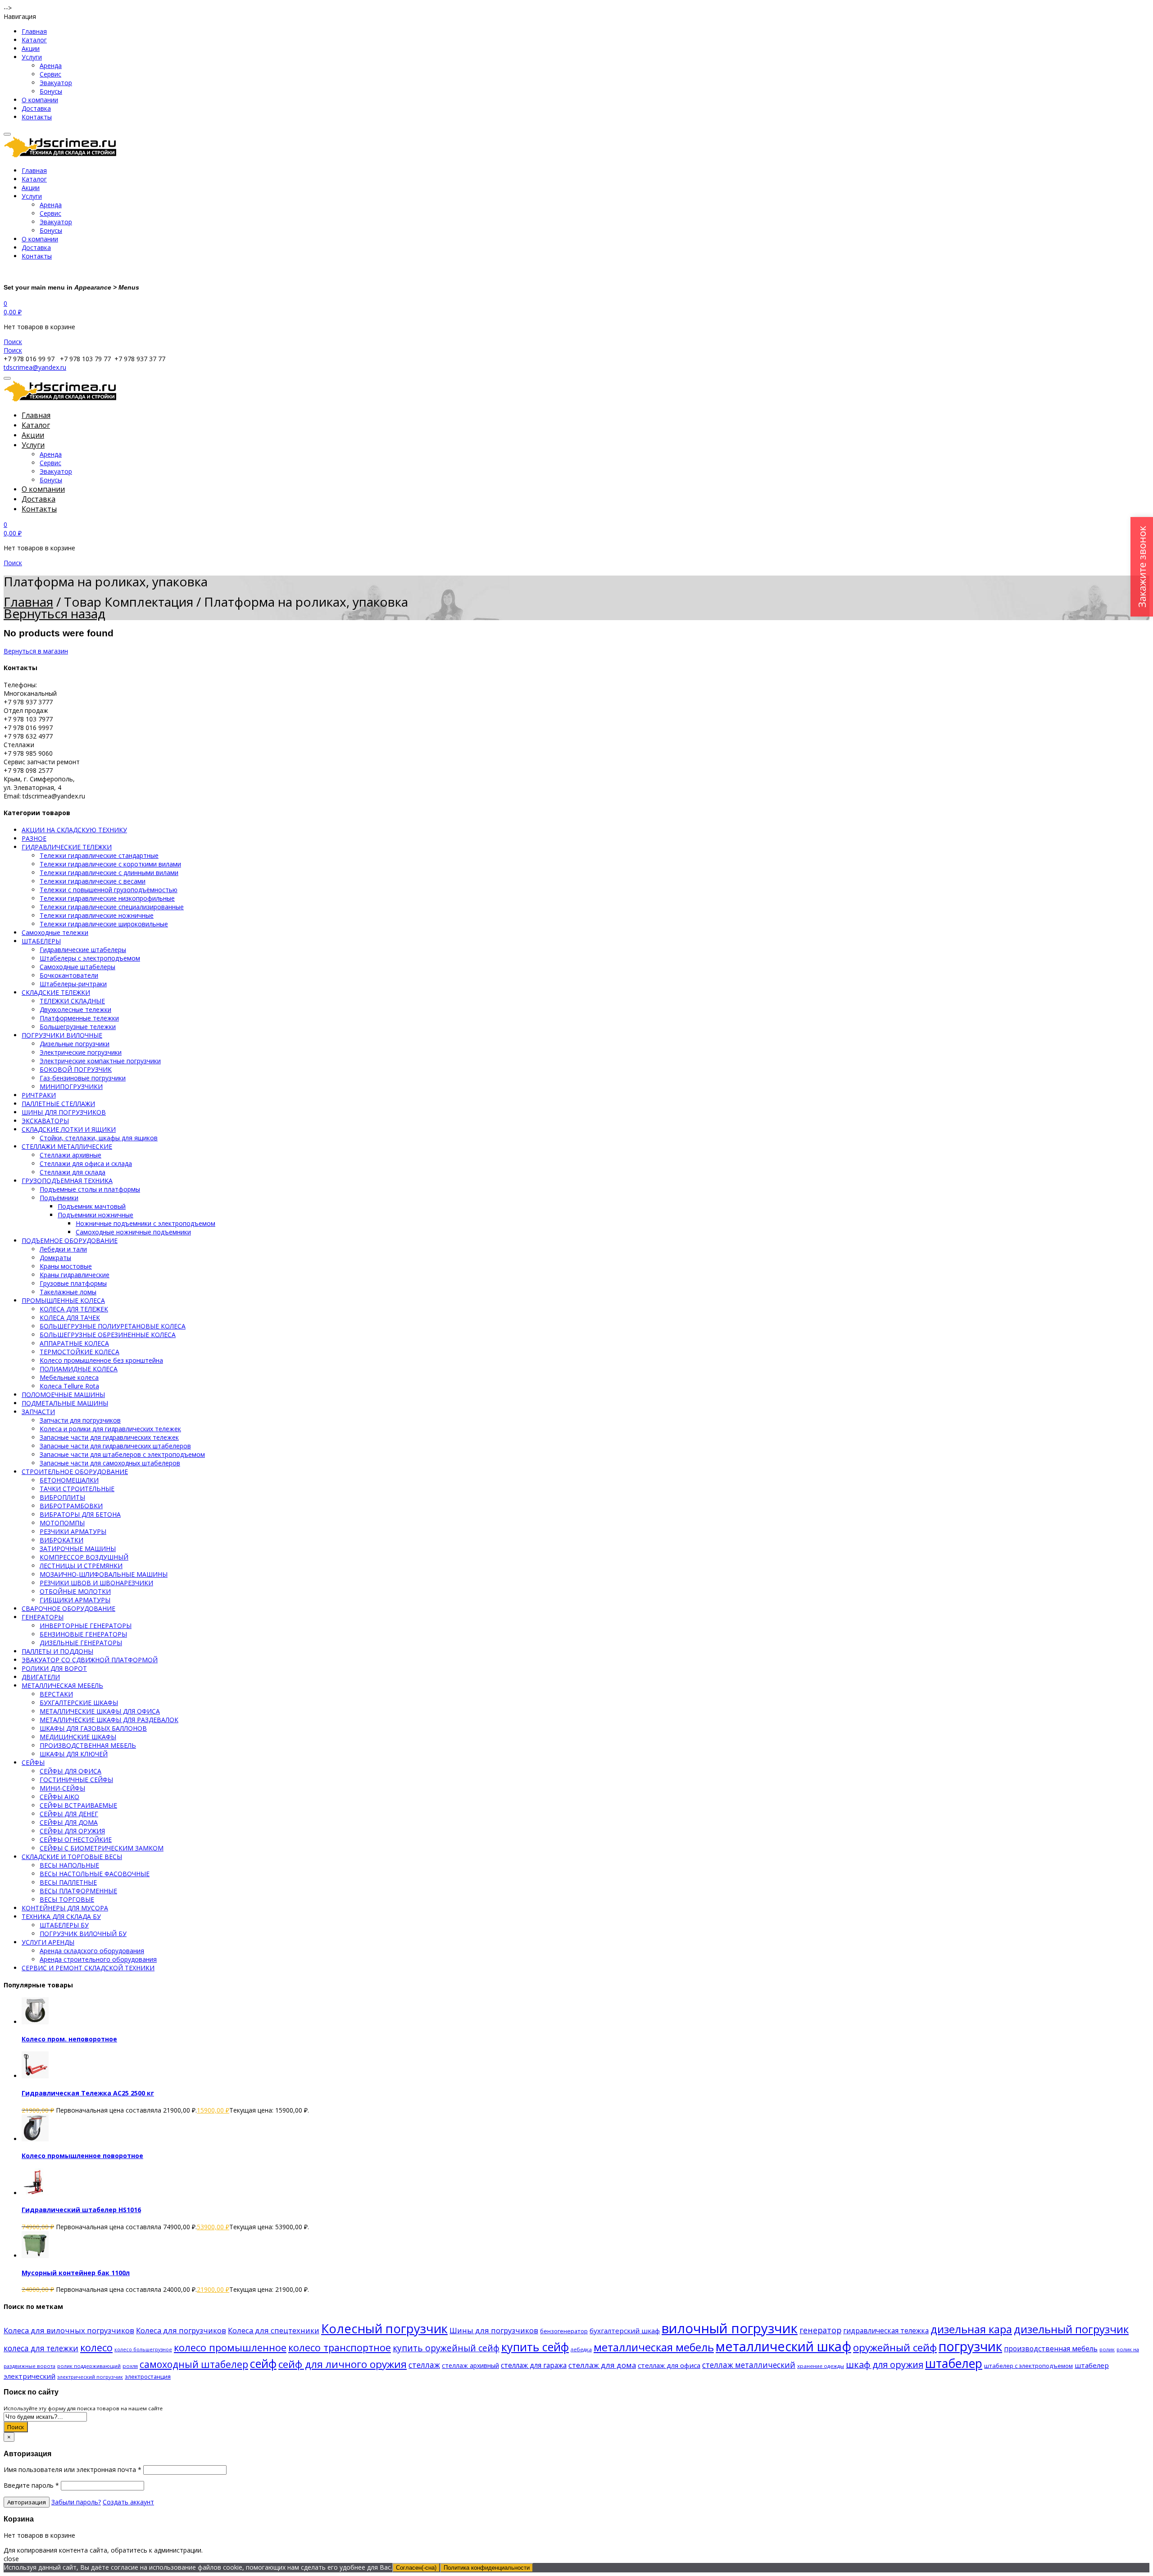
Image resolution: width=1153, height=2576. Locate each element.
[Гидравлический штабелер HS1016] (35, 2193)
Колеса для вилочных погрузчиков (69, 2330)
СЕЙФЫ (33, 1762)
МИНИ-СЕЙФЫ (62, 1788)
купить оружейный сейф (446, 2348)
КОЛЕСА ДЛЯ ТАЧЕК (70, 1317)
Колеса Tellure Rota (69, 1386)
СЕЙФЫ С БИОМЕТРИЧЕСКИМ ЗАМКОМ (102, 1848)
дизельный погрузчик (1071, 2329)
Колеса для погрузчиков (181, 2330)
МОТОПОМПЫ (62, 1523)
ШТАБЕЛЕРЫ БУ (64, 1925)
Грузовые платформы (73, 1283)
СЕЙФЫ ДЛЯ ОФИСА (70, 1771)
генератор (820, 2330)
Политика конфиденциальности (487, 2568)
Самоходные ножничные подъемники (133, 1232)
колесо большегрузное (143, 2349)
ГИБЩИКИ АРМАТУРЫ (75, 1600)
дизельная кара (971, 2329)
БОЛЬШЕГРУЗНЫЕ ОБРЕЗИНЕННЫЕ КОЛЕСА (108, 1335)
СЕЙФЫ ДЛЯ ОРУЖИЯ (72, 1831)
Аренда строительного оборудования (98, 1959)
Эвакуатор (56, 83)
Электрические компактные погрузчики (100, 1061)
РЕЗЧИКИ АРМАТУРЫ (73, 1531)
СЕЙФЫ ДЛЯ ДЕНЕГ (69, 1814)
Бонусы (51, 91)
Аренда (51, 66)
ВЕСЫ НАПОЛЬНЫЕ (69, 1865)
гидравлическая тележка (886, 2331)
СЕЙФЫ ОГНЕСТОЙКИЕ (76, 1839)
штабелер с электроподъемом (1028, 2366)
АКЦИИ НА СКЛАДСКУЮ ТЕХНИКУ (74, 830)
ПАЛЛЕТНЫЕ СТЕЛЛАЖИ (58, 1104)
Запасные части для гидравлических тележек (109, 1437)
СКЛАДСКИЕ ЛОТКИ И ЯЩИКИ (69, 1129)
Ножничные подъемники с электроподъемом (145, 1223)
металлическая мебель (654, 2347)
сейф (263, 2363)
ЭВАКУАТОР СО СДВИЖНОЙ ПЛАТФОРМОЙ (90, 1660)
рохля (130, 2366)
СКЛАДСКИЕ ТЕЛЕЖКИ (56, 992)
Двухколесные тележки (75, 1009)
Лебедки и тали (63, 1249)
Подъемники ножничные (95, 1215)
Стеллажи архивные (70, 1155)
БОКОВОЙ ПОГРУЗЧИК (76, 1069)
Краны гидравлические (75, 1275)
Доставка (36, 108)
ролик (1107, 2349)
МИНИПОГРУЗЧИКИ (71, 1086)
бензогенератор (564, 2331)
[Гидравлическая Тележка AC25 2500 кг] (35, 2076)
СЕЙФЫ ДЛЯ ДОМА (69, 1822)
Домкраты (55, 1258)
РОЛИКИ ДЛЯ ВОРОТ (54, 1668)
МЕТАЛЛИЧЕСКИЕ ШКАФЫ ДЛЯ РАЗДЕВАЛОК (109, 1720)
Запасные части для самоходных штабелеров (110, 1463)
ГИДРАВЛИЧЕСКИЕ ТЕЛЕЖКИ (67, 847)
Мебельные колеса (69, 1377)
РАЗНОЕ (34, 838)
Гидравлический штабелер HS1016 (81, 2210)
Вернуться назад (54, 613)
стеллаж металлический (749, 2365)
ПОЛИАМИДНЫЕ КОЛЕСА (79, 1369)
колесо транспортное (340, 2347)
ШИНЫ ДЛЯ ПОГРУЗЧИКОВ (64, 1112)
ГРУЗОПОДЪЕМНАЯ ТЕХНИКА (67, 1181)
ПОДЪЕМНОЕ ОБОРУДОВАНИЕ (70, 1240)
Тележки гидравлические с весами (93, 881)
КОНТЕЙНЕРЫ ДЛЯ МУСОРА (65, 1908)
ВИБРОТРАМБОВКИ (71, 1506)
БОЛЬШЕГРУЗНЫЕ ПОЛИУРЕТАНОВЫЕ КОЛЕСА (113, 1326)
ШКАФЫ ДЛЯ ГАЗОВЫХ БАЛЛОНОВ (93, 1728)
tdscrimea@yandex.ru (35, 367)
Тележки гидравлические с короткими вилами (110, 864)
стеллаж (424, 2365)
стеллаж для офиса (669, 2365)
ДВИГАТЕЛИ (41, 1677)
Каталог (34, 40)
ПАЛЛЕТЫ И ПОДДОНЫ (57, 1651)
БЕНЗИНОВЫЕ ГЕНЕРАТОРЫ (83, 1634)
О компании (40, 100)
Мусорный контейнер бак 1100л (76, 2273)
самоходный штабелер (194, 2364)
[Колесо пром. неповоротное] (35, 2022)
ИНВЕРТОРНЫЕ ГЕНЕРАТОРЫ (86, 1626)
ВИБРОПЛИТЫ (62, 1497)
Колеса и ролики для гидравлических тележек (110, 1429)
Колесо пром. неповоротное (69, 2039)
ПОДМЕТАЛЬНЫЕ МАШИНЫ (65, 1403)
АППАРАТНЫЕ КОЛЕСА (74, 1343)
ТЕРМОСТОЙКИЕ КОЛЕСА (79, 1352)
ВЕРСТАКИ (56, 1694)
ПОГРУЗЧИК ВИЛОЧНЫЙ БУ (83, 1934)
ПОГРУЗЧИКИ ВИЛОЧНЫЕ (62, 1035)
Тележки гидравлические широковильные (104, 924)
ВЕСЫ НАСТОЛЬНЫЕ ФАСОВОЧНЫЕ (95, 1874)
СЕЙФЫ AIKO (59, 1797)
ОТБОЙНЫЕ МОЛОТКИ (75, 1591)
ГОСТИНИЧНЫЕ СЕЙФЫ (76, 1780)
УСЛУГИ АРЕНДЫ (48, 1942)
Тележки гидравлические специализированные (112, 907)
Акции (31, 48)
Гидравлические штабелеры (83, 950)
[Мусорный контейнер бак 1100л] (35, 2256)
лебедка (581, 2349)
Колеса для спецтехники (274, 2330)
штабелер (954, 2363)
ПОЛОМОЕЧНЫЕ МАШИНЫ (63, 1395)
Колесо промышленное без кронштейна (101, 1360)
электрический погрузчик (90, 2377)
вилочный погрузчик (730, 2328)
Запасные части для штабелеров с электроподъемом (122, 1454)
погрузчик (970, 2346)
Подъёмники (59, 1198)
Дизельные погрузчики (75, 1044)
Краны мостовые (66, 1266)
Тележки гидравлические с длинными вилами (109, 873)
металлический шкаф (783, 2346)
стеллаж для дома (602, 2365)
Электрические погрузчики (81, 1052)
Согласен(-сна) (416, 2568)
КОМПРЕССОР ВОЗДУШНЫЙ (84, 1557)
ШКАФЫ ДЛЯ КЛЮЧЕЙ (74, 1754)
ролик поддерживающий (89, 2366)
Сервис (50, 74)
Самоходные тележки (55, 932)
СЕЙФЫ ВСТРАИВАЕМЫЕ (78, 1805)
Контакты (37, 117)
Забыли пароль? (76, 2502)
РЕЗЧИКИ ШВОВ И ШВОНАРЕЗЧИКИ (96, 1583)
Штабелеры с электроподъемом (90, 958)
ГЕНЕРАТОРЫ (43, 1617)
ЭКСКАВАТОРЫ (45, 1121)
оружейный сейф (895, 2347)
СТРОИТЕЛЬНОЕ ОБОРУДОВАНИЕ (75, 1472)
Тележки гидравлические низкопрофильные (107, 898)
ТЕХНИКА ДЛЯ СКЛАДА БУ (61, 1916)
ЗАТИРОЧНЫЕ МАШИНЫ (78, 1549)
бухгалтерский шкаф (625, 2331)
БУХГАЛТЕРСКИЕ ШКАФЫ (79, 1703)
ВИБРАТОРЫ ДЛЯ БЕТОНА (80, 1514)
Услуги (32, 57)
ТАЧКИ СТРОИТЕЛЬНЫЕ (77, 1489)
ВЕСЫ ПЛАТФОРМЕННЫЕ (78, 1891)
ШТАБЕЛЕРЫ (41, 941)
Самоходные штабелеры (77, 967)
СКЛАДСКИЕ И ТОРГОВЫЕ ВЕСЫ (72, 1857)
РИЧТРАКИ (39, 1095)
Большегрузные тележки (78, 1027)
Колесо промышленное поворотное (82, 2156)
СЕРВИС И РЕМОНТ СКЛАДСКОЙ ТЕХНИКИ (88, 1968)
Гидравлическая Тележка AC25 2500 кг (88, 2093)
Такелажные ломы (68, 1292)
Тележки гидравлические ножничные (97, 915)
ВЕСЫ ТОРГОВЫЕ (67, 1899)
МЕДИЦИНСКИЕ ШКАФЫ (78, 1737)
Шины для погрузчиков (494, 2330)
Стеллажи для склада (73, 1172)
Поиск (16, 2427)
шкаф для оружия (885, 2365)
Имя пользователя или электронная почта (73, 2469)
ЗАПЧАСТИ (38, 1412)
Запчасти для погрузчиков (80, 1420)
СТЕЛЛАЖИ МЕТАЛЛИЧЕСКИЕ (67, 1146)
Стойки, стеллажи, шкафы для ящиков (99, 1138)
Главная (34, 31)
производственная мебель (1051, 2349)
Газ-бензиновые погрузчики (83, 1078)
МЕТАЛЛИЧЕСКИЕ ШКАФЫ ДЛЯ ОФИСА (100, 1711)
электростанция (148, 2376)
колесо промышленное (230, 2347)
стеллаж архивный (470, 2365)
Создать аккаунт (128, 2502)
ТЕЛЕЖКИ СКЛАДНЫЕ (72, 1001)
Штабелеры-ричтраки (73, 984)
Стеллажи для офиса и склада (86, 1163)
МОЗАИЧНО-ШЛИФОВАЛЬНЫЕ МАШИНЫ (104, 1574)
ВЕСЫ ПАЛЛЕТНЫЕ (68, 1882)
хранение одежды (821, 2366)
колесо (96, 2347)
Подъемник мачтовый (92, 1206)
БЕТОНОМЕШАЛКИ (69, 1480)
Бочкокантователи (69, 975)
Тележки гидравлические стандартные (99, 855)
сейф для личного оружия (343, 2364)
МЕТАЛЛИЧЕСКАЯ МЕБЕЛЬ (62, 1685)
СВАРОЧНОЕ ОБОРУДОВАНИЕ (68, 1608)
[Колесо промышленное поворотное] (35, 2139)
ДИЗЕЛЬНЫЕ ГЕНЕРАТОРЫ (81, 1643)
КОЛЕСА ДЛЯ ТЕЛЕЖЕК (74, 1309)
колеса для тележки (41, 2348)
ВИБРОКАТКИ (61, 1540)
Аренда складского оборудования (92, 1951)
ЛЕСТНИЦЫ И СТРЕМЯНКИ (81, 1566)
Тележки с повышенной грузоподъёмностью (109, 890)
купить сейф (535, 2347)
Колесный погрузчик (384, 2329)
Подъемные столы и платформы (90, 1189)
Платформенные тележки (79, 1018)
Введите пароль (31, 2485)
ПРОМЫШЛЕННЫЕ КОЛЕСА (63, 1300)
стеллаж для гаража (534, 2365)
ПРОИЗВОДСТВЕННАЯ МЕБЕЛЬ (88, 1745)
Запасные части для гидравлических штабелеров (115, 1446)
